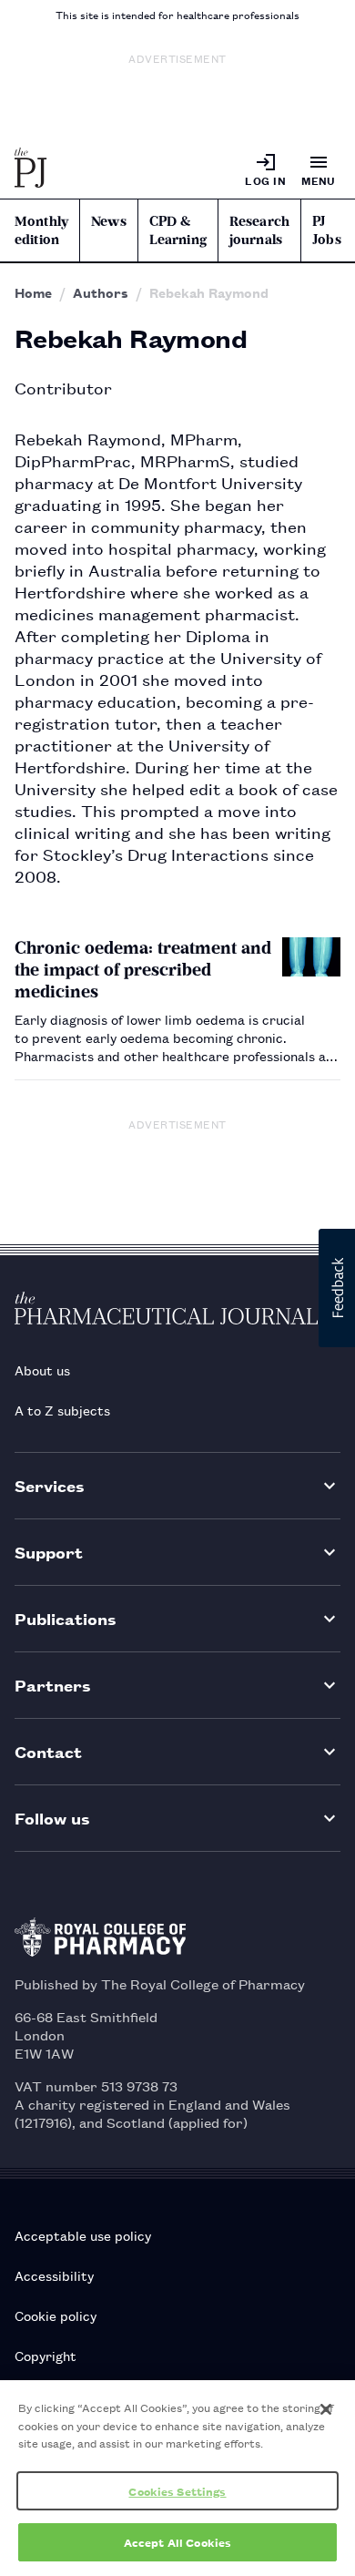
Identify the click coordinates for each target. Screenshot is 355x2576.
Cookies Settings (177, 2491)
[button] (337, 1288)
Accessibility (54, 2275)
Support (49, 1552)
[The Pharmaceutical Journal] (31, 169)
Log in (265, 180)
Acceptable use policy (83, 2235)
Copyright (46, 2355)
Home (33, 292)
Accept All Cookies (177, 2542)
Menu (319, 180)
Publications (66, 1618)
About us (42, 1370)
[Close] (326, 2409)
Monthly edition (41, 230)
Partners (53, 1685)
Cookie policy (56, 2315)
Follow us (52, 1818)
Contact (48, 1751)
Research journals (259, 230)
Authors (101, 292)
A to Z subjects (62, 1410)
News (109, 221)
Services (50, 1485)
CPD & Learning (178, 230)
